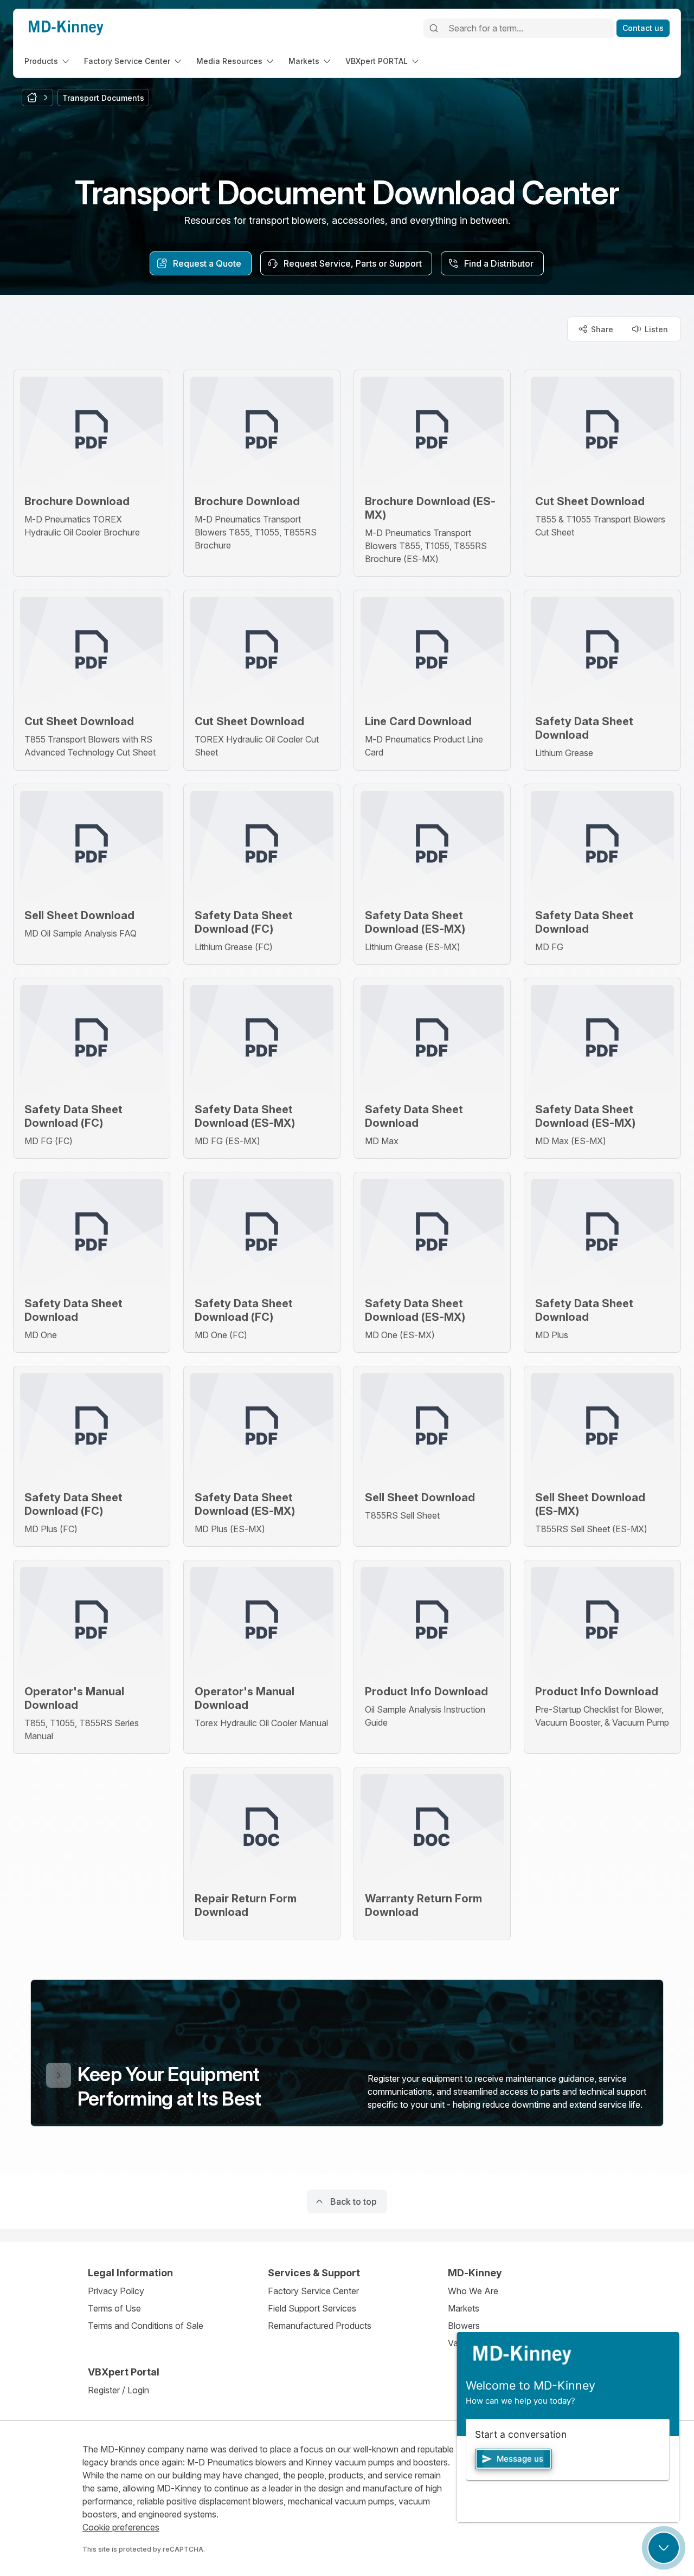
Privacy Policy (116, 2291)
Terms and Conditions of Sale (146, 2326)
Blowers (464, 2326)
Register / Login (118, 2390)
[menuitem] (48, 61)
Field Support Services (312, 2308)
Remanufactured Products (320, 2326)
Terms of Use (114, 2308)
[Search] (434, 28)
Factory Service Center (313, 2291)
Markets (464, 2308)
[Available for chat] (664, 2548)
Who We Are (473, 2291)
